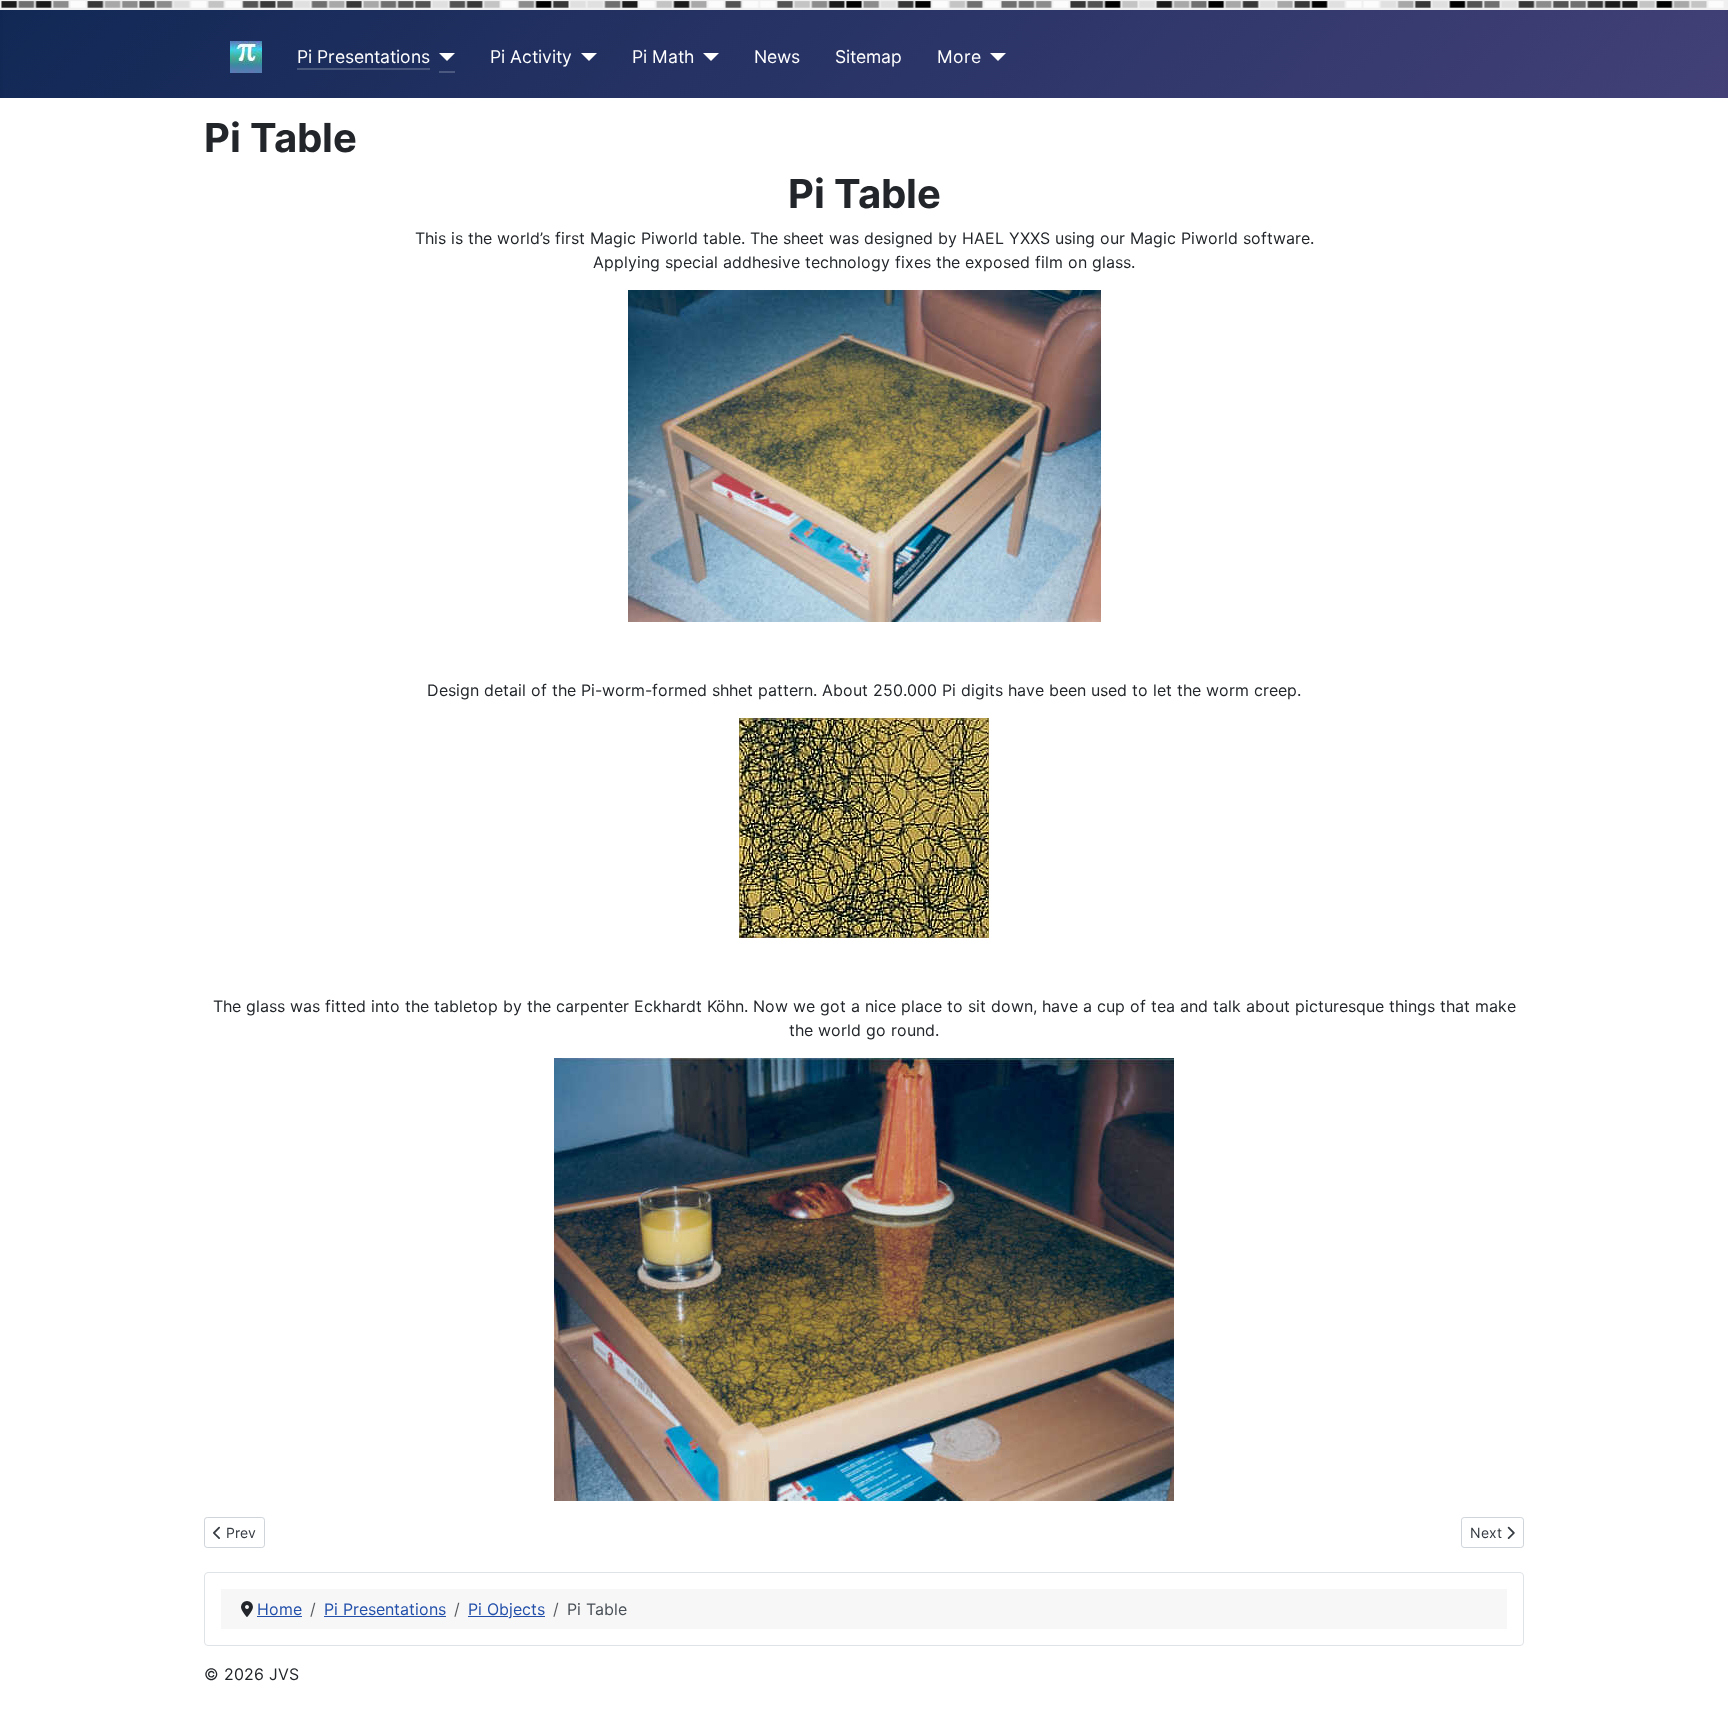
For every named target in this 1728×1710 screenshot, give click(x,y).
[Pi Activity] (584, 57)
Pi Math (663, 56)
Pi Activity (531, 56)
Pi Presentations (363, 56)
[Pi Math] (706, 57)
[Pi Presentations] (442, 57)
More (959, 56)
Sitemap (868, 56)
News (777, 56)
